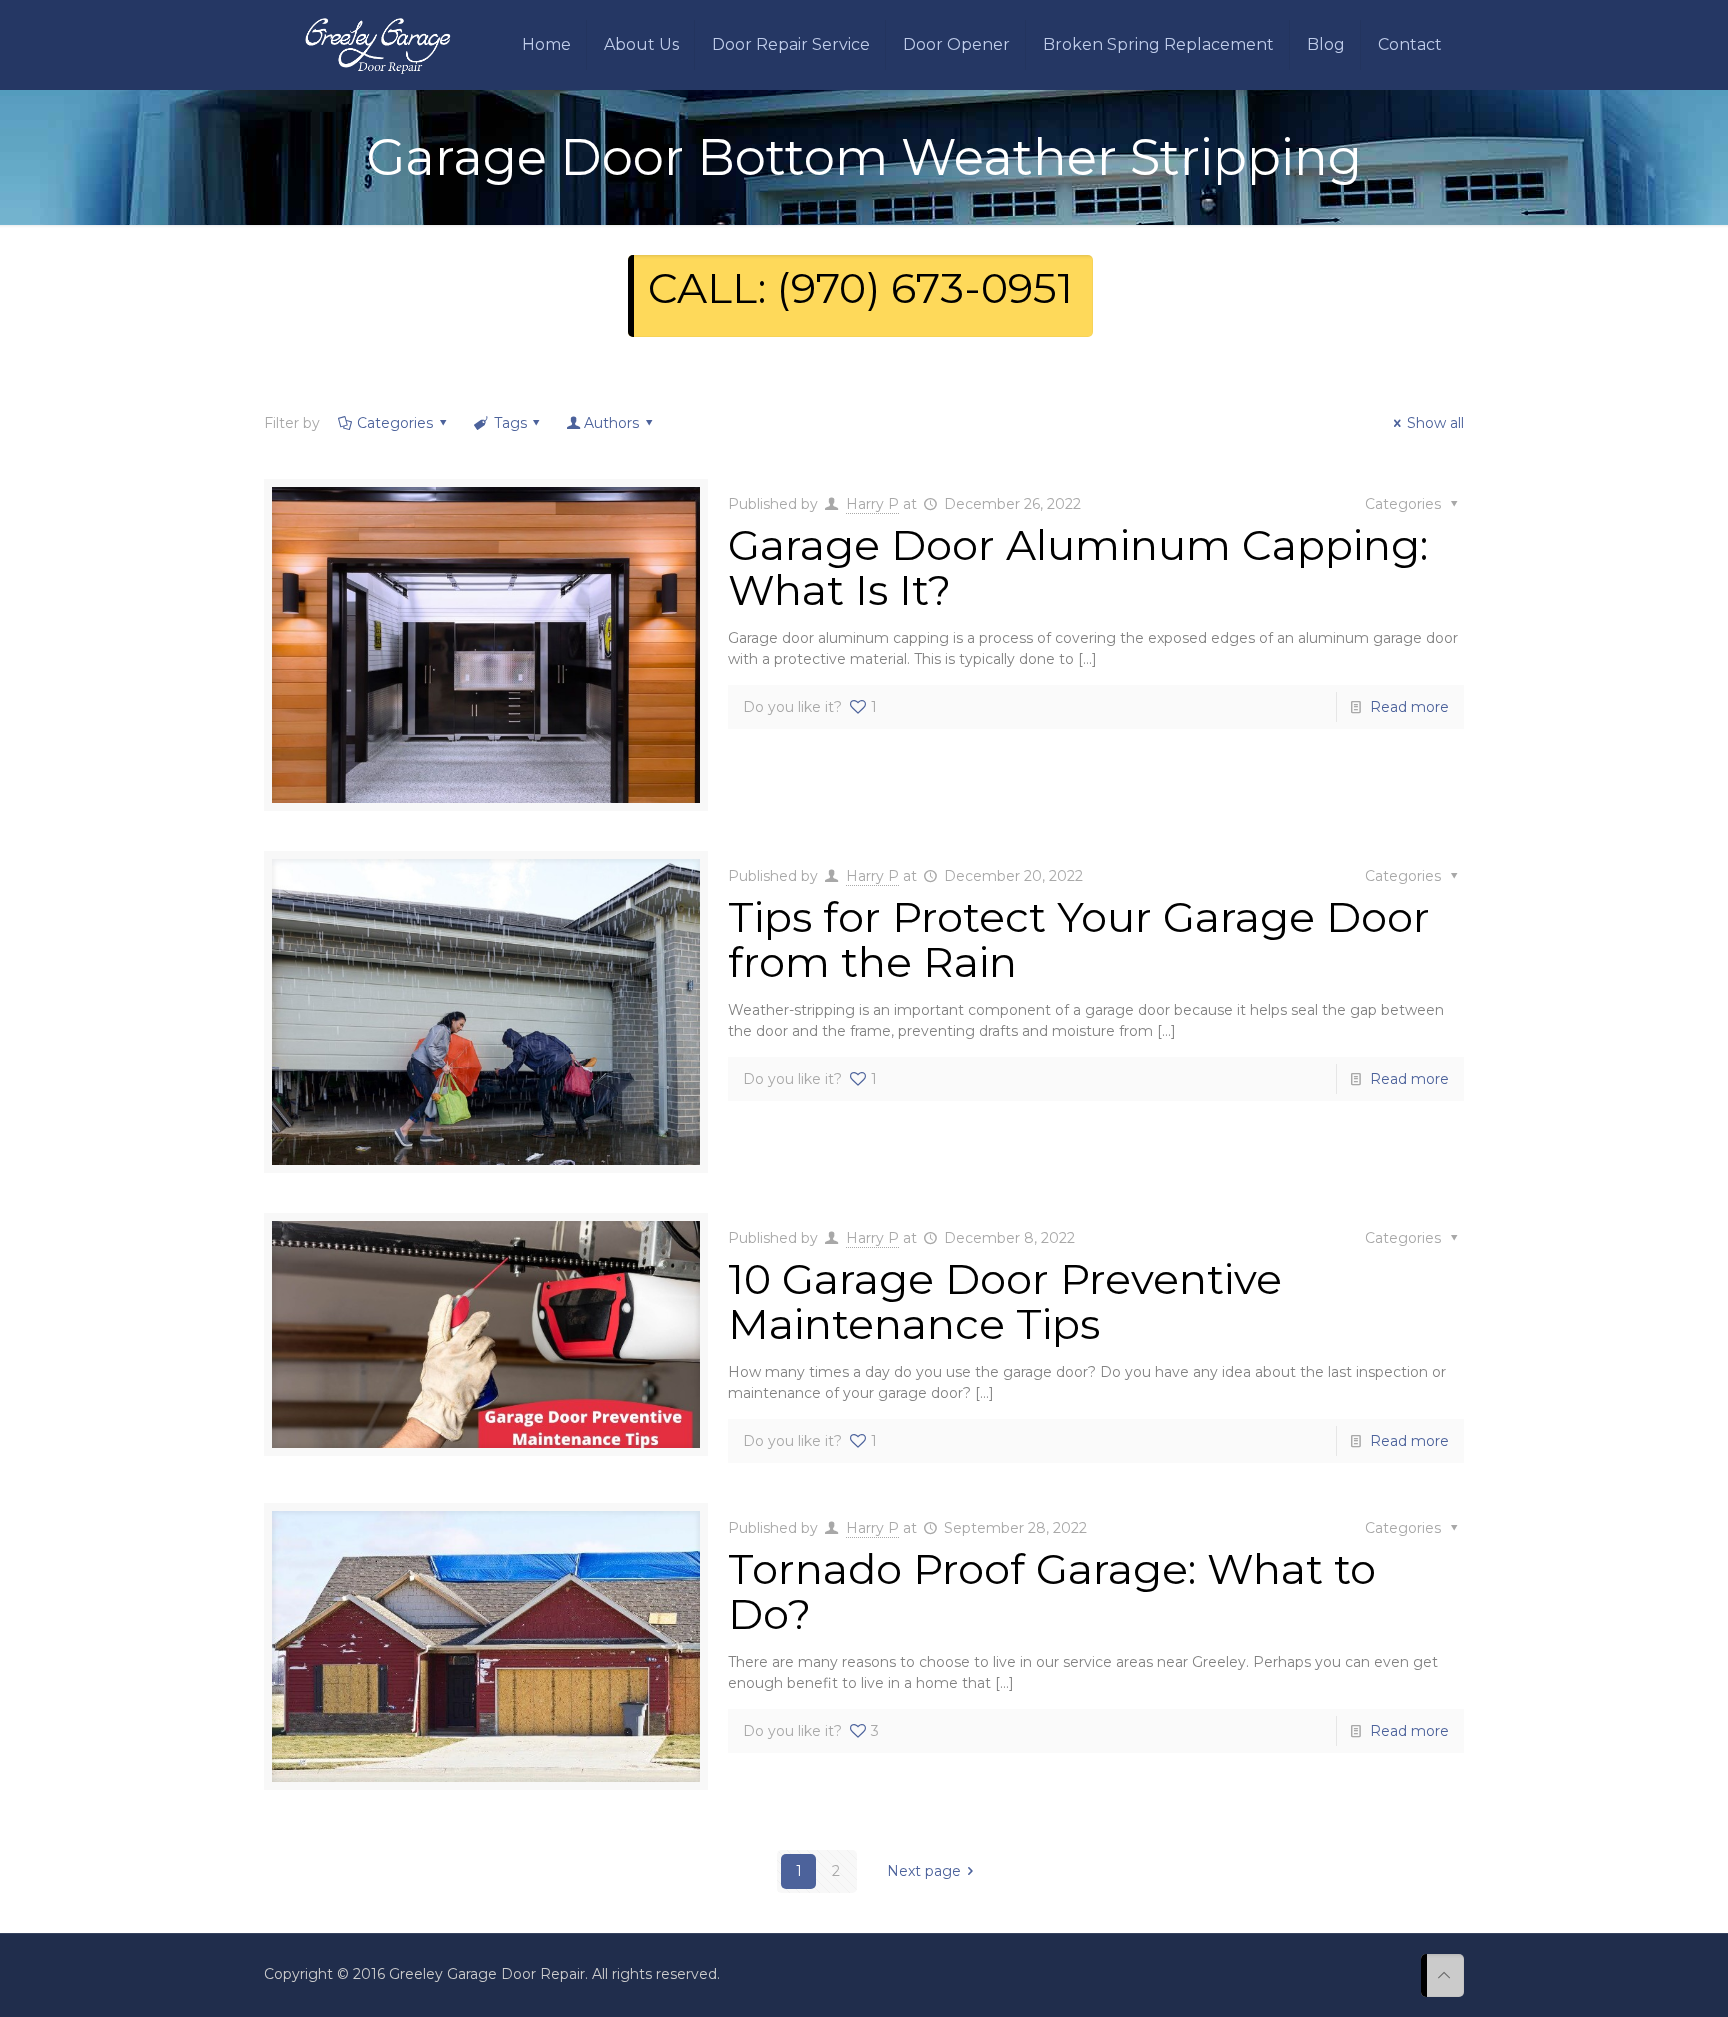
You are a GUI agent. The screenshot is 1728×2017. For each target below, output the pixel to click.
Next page (924, 1871)
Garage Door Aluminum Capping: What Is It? (1078, 567)
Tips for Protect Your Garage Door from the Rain (1079, 939)
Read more (1409, 707)
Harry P (872, 504)
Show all (1435, 423)
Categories (395, 423)
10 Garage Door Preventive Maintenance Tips (1005, 1301)
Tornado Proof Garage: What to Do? (1052, 1591)
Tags (510, 423)
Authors (611, 423)
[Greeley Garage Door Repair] (377, 45)
